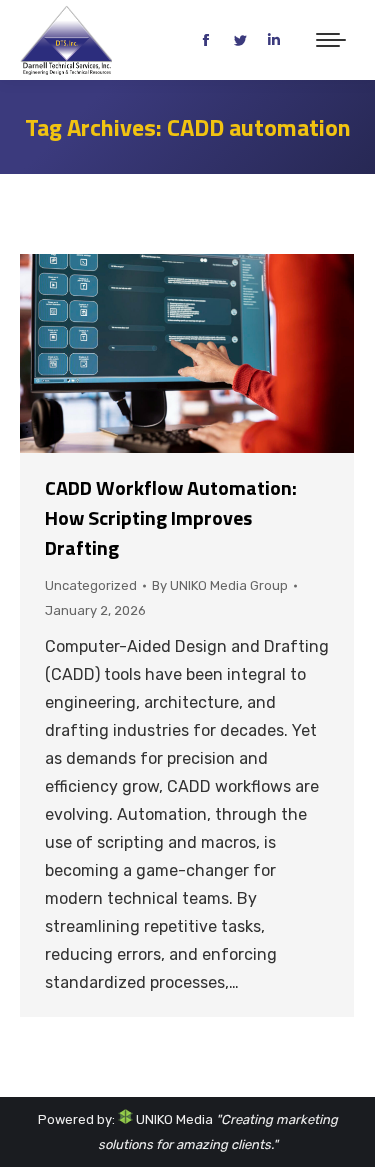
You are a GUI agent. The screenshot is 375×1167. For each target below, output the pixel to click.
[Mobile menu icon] (331, 40)
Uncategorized (91, 585)
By (220, 585)
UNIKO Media (173, 1119)
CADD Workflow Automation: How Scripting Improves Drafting (171, 517)
